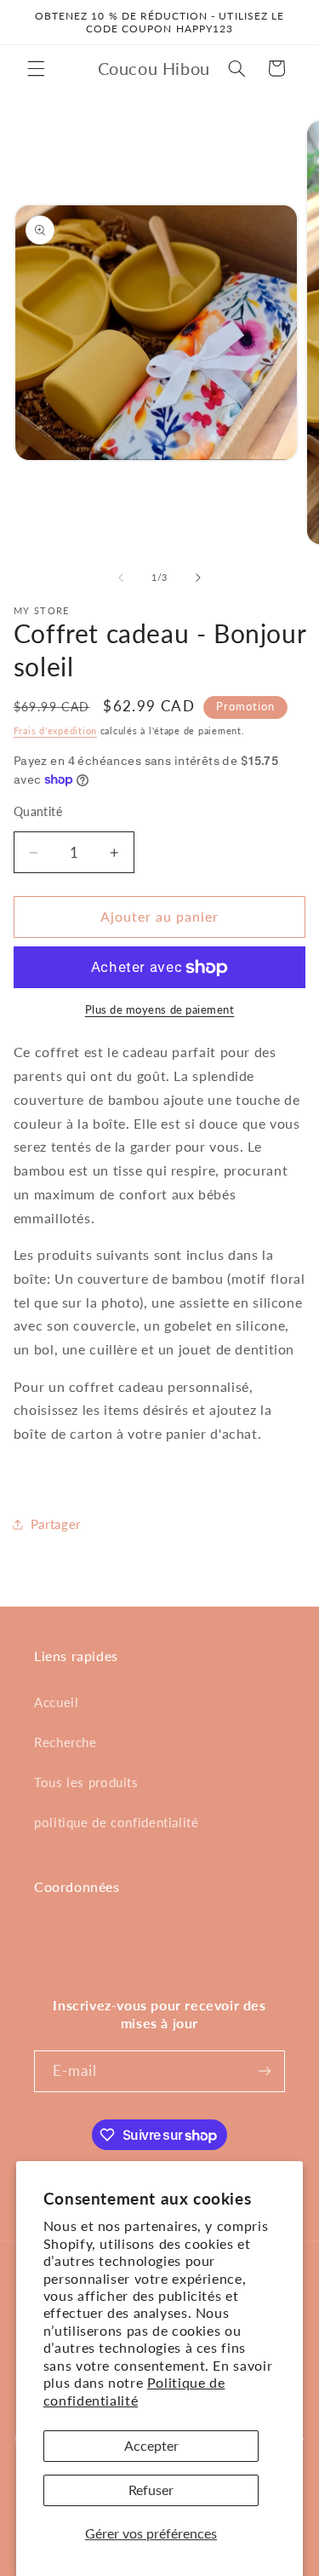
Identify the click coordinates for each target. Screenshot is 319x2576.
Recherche (66, 1742)
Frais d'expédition (55, 731)
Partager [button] (56, 1524)
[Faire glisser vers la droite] (198, 578)
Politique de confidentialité (134, 2391)
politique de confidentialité (117, 1822)
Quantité (38, 812)
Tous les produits (86, 1782)
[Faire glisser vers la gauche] (121, 578)
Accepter (151, 2445)
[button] (36, 68)
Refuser (151, 2490)
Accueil (56, 1702)
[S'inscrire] (265, 2071)
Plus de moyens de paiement (160, 1010)
